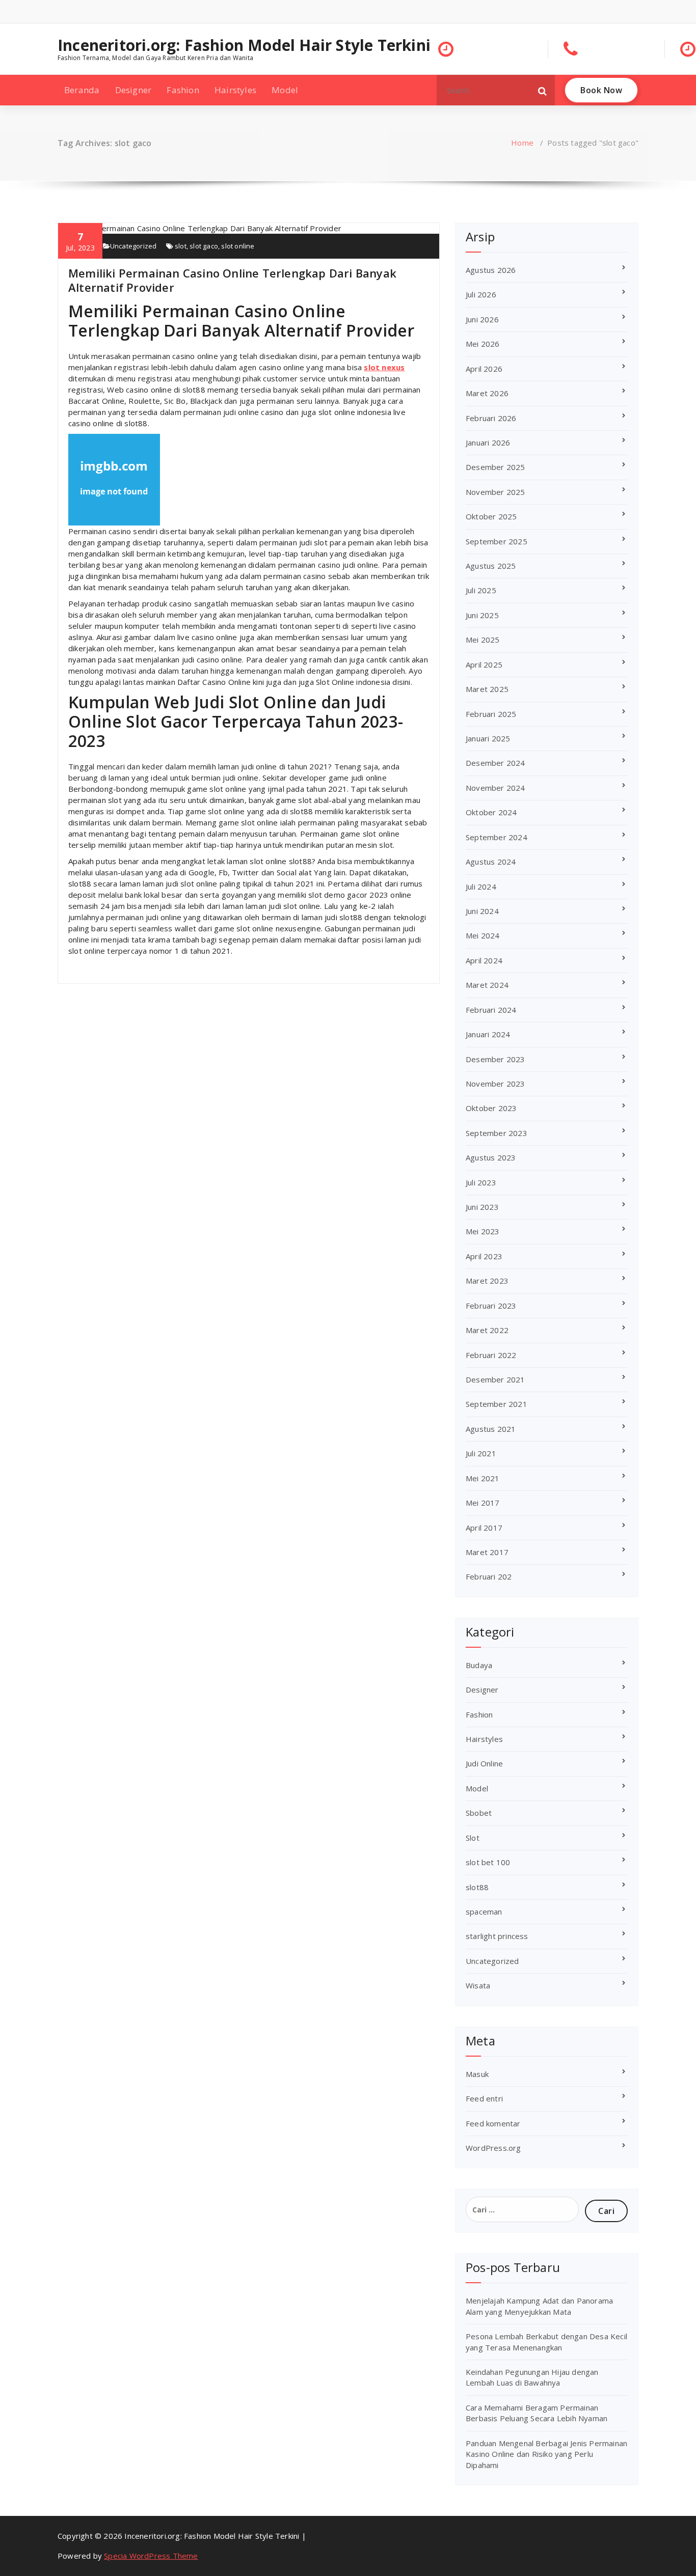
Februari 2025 (491, 714)
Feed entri (484, 2098)
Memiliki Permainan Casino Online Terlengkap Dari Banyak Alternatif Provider (232, 280)
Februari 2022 (491, 1355)
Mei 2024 (483, 935)
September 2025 (497, 541)
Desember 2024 (496, 763)
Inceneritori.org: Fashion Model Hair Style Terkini (244, 45)
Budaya (479, 1665)
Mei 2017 (483, 1503)
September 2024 (497, 837)
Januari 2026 (488, 442)
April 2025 (484, 664)
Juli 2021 (481, 1453)
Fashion (183, 90)
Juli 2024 (481, 887)
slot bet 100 (488, 1862)
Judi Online (484, 1763)
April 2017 (484, 1528)
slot (181, 246)
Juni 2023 (482, 1207)
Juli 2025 (481, 590)
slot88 (477, 1887)
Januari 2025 (488, 738)
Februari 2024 (491, 1010)
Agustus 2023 (491, 1157)
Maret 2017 (487, 1552)
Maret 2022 (487, 1330)
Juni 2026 (482, 319)
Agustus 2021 (491, 1429)
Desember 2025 (496, 467)
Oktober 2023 (491, 1108)
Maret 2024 (487, 985)
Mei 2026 (483, 344)
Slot (473, 1838)
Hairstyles (235, 90)
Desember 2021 (496, 1379)
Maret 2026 (487, 393)
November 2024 (496, 788)
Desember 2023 (496, 1059)
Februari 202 (489, 1576)
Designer (133, 90)
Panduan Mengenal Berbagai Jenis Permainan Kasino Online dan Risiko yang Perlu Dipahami (546, 2454)
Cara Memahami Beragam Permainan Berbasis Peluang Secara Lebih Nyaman (537, 2413)
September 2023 (497, 1133)
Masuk (477, 2074)
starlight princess (497, 1936)
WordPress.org (493, 2148)
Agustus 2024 (491, 862)
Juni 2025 (482, 615)
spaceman (484, 1912)
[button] (543, 90)
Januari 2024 (488, 1034)
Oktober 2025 (491, 516)
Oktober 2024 (491, 812)
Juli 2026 (481, 294)
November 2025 (496, 492)
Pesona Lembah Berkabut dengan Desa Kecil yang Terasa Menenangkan (546, 2342)
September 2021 (497, 1404)
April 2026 (484, 369)
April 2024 (484, 960)
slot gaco (204, 246)
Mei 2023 (483, 1231)
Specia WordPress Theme (151, 2556)
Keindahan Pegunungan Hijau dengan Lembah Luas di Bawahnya (532, 2377)
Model (285, 90)
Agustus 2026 (491, 270)
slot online (238, 246)
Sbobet (479, 1813)
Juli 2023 (481, 1182)
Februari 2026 (491, 418)
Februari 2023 (491, 1306)
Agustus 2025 (491, 566)
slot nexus (384, 367)
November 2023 (496, 1084)
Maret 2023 (487, 1281)
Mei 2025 (483, 640)
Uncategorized (133, 246)
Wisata (478, 1985)
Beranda (82, 90)
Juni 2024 (482, 911)
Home (522, 143)
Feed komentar (493, 2123)
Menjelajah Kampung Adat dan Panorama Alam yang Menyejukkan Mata (539, 2306)
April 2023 (484, 1256)
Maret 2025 (487, 689)
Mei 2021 (483, 1478)
